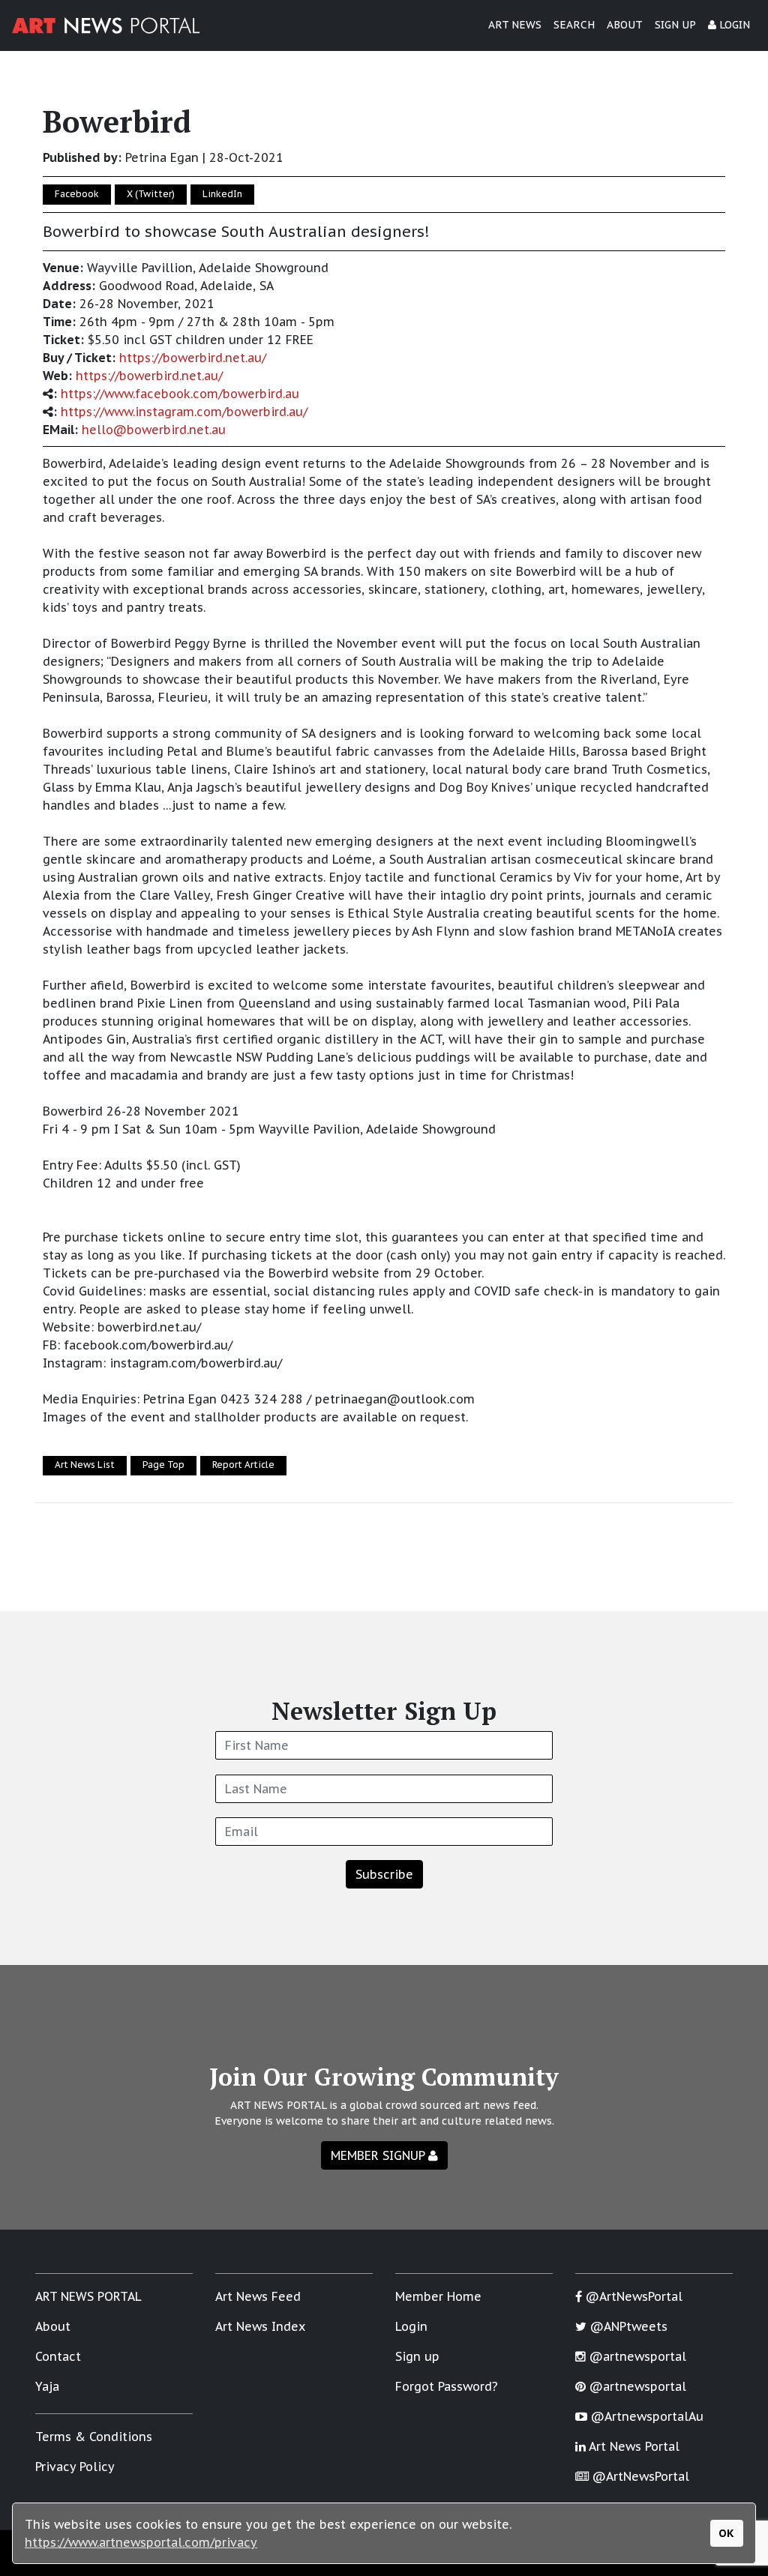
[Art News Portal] (106, 25)
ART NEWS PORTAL (88, 2296)
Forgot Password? (447, 2386)
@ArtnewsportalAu (645, 2416)
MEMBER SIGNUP (379, 2155)
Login (411, 2326)
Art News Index (260, 2326)
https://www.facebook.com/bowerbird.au (180, 394)
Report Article (243, 1465)
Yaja (47, 2386)
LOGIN (733, 25)
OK (726, 2533)
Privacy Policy (75, 2467)
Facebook (77, 194)
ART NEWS (515, 25)
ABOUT (625, 25)
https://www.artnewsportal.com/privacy (141, 2542)
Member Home (438, 2296)
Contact (58, 2356)
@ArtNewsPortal (632, 2296)
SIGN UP (675, 25)
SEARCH (574, 25)
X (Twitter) (151, 194)
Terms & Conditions (94, 2437)
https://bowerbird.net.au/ (193, 358)
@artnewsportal (636, 2356)
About (53, 2326)
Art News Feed (258, 2296)
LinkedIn (222, 194)
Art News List (85, 1465)
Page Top (163, 1465)
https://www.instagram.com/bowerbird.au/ (184, 412)
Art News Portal (633, 2446)
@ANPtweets (627, 2326)
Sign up (417, 2356)
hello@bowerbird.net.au (154, 430)
